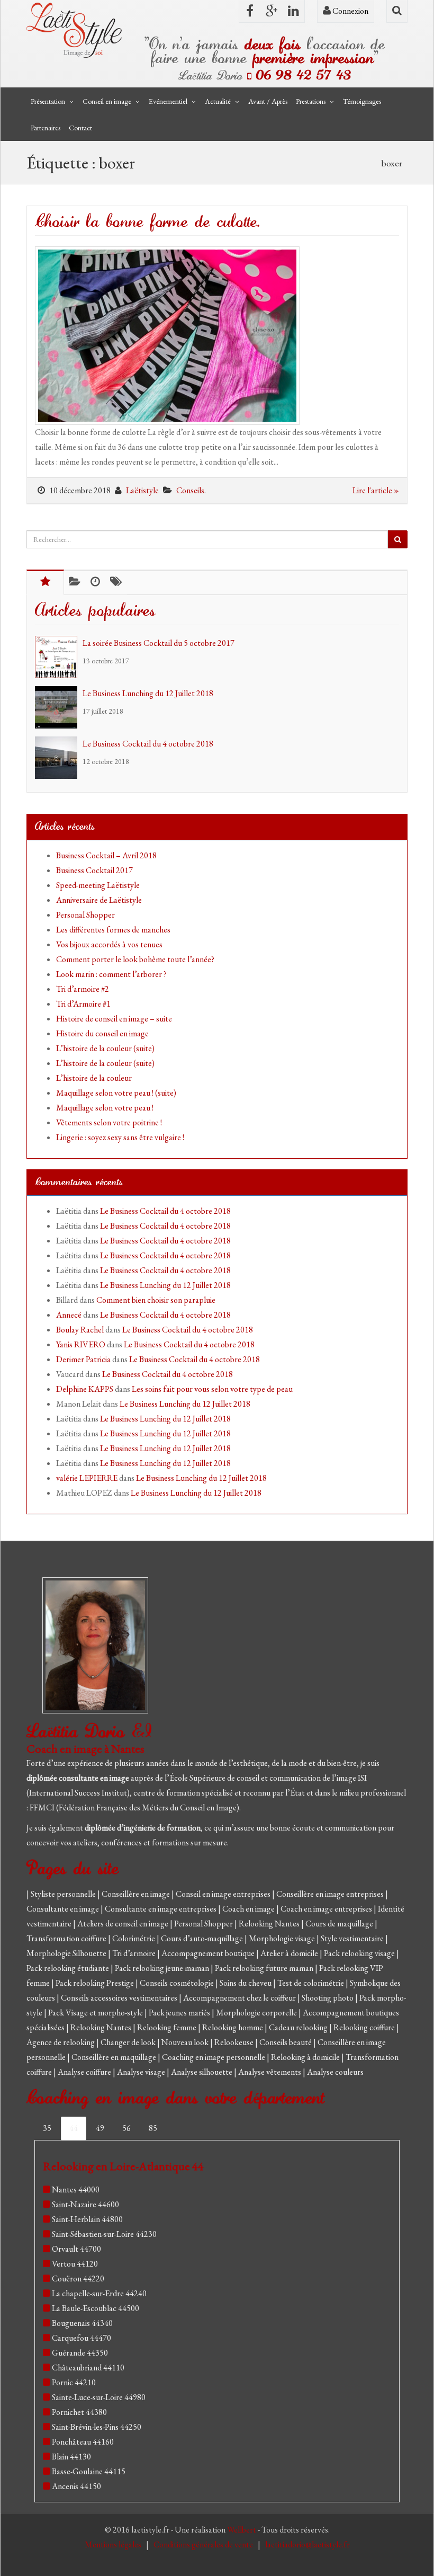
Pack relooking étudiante (69, 1968)
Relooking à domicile (306, 2057)
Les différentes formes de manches (113, 930)
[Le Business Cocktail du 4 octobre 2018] (59, 758)
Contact (80, 128)
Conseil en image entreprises (223, 1894)
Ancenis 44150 (76, 2486)
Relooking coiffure (365, 2027)
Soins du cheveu (246, 1983)
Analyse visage (142, 2072)
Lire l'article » (376, 490)
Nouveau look (186, 2042)
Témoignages (362, 101)
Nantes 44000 (76, 2189)
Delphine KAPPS (85, 1389)
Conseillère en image (137, 1894)
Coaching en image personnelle (214, 2057)
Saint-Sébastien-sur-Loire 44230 (104, 2234)
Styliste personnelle (64, 1894)
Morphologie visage (283, 1938)
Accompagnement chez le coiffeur (240, 1998)
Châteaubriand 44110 (88, 2368)
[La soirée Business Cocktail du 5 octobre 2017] (59, 657)
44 (74, 2128)
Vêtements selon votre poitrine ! (109, 1122)
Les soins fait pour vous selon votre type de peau (212, 1389)
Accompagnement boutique (209, 1953)
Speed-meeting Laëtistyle (98, 885)
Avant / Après (268, 101)
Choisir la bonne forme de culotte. (147, 222)
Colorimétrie (134, 1938)
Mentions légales (114, 2544)
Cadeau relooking (299, 2027)
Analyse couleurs (335, 2072)
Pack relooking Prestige (96, 1983)
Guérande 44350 (80, 2353)
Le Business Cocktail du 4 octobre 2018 (148, 744)
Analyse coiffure (85, 2072)
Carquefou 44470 (82, 2338)
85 (153, 2128)
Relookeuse (235, 2042)
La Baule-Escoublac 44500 (96, 2308)
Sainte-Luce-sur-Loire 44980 (99, 2397)
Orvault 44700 (76, 2249)
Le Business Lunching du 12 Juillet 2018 (148, 693)
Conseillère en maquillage (115, 2057)
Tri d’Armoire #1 (83, 1004)
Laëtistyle (142, 490)
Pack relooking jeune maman (163, 1968)
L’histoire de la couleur (94, 1078)
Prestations (311, 101)
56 (126, 2128)
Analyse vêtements (270, 2072)
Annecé (69, 1315)
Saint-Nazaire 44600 (85, 2204)
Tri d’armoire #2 (83, 989)
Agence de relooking (61, 2042)
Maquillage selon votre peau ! (105, 1108)
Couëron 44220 (78, 2279)
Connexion (350, 11)
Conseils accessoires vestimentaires (120, 1998)
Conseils (190, 490)
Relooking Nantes (270, 1924)
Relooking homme (233, 2027)
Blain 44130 (71, 2457)
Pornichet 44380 (79, 2412)
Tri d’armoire (135, 1953)
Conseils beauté (286, 2042)
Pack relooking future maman (265, 1968)
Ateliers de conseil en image (124, 1924)
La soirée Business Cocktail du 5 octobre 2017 (159, 643)
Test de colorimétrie (311, 1983)
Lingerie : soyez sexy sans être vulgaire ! (120, 1137)
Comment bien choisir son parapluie (156, 1300)
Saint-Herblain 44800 (87, 2219)
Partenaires (46, 128)
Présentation (48, 101)
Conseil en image (107, 101)
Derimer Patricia (83, 1359)
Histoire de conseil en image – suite (114, 1019)
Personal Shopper (85, 915)
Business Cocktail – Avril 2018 (106, 855)
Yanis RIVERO (81, 1344)
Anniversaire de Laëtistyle (99, 900)
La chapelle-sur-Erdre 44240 (99, 2293)
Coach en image (249, 1909)
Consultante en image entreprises (161, 1909)
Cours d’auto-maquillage (203, 1938)
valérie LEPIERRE (87, 1478)
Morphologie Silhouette (67, 1953)
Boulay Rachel (80, 1330)
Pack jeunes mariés (180, 2013)
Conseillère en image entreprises (330, 1894)
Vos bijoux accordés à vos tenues (109, 944)
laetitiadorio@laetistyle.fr (308, 2544)
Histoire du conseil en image (102, 1033)
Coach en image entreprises (326, 1909)
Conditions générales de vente (204, 2544)
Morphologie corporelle (257, 2013)
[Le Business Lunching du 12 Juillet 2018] (59, 707)
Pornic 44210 (74, 2382)
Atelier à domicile (290, 1953)
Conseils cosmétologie (178, 1983)
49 (100, 2128)
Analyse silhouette (202, 2072)
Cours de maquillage (340, 1924)
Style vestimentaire (353, 1938)
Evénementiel (168, 101)
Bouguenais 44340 (82, 2323)
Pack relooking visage (360, 1953)
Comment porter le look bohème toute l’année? (135, 959)
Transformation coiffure (67, 1938)
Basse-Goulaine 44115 (89, 2471)
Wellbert (242, 2530)
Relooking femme (168, 2027)
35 (47, 2128)
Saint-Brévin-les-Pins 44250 (97, 2427)
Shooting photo (328, 1998)
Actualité (218, 101)
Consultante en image (64, 1909)
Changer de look (129, 2042)
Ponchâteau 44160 (83, 2442)
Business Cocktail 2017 (94, 870)
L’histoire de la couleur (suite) (105, 1048)
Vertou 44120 (75, 2264)
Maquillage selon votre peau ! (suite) (116, 1093)
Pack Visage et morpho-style (96, 2013)
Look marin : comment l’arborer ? (111, 974)
